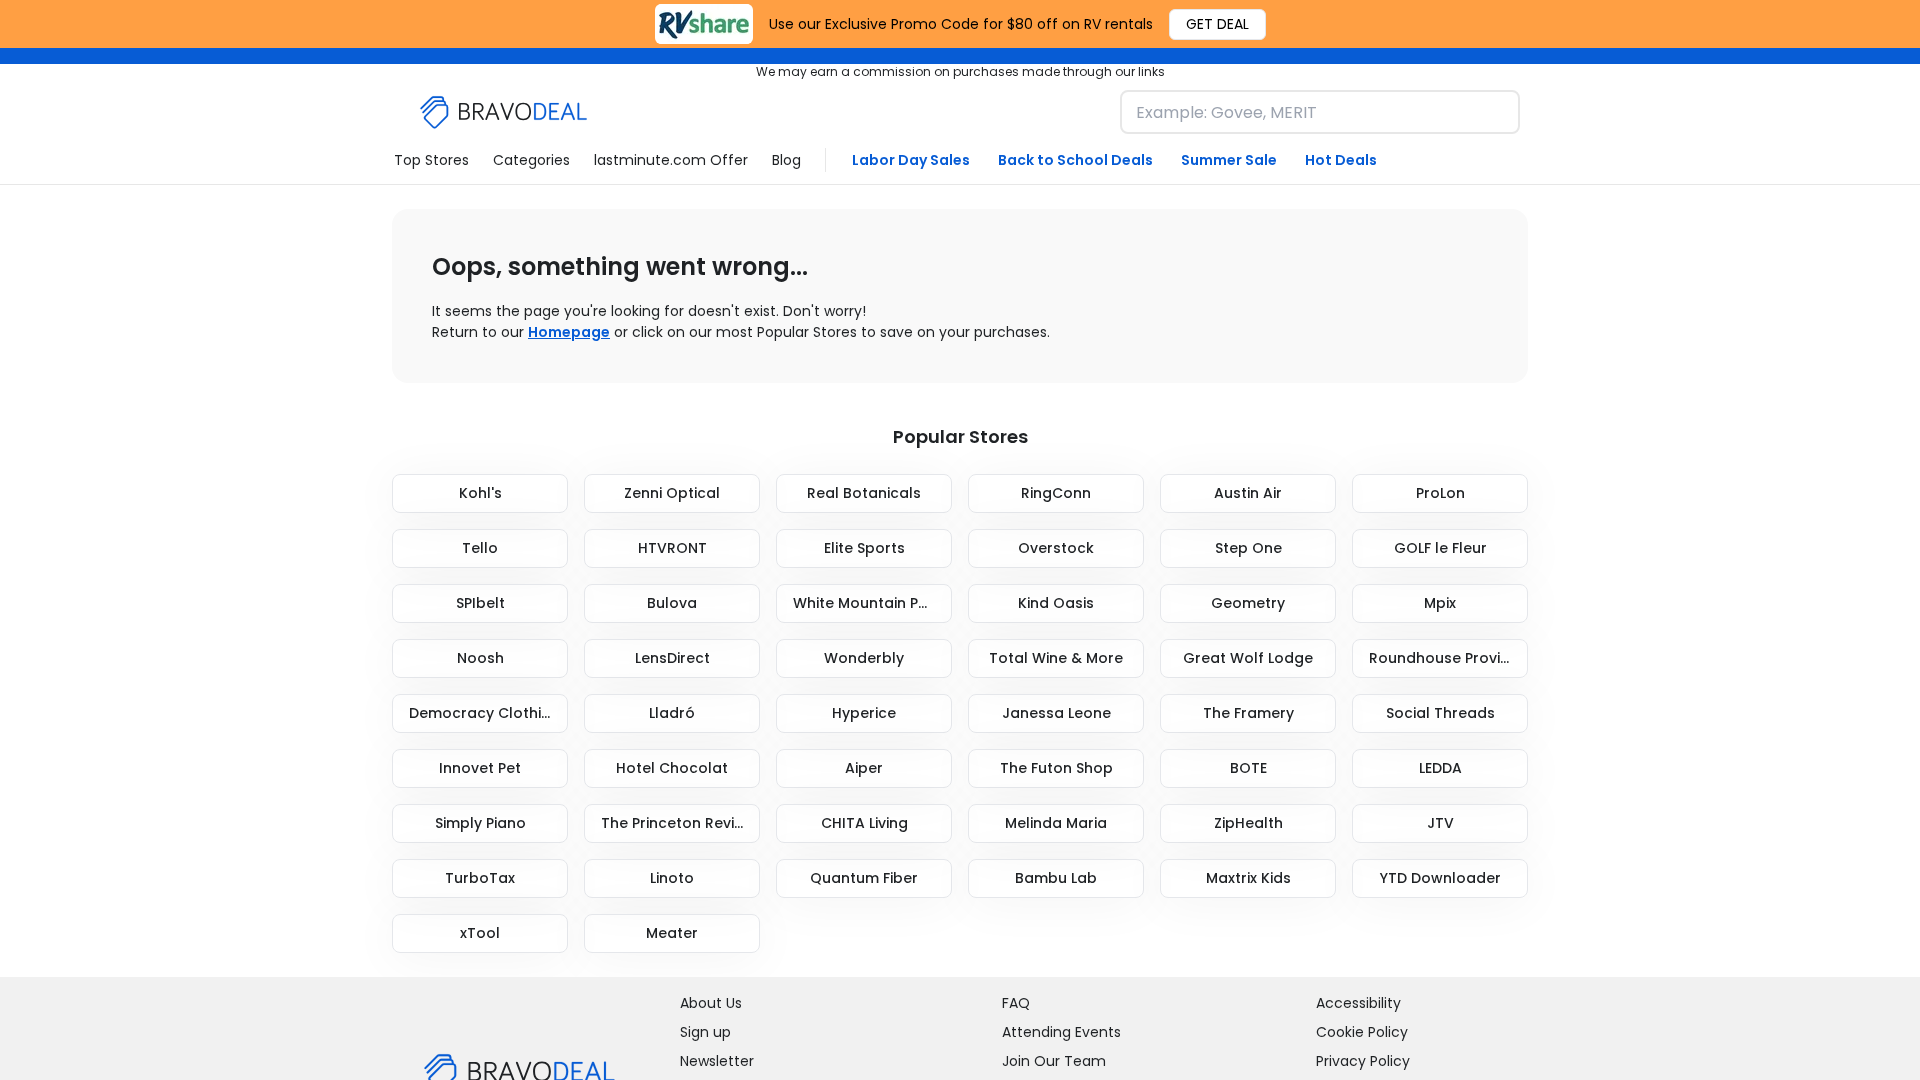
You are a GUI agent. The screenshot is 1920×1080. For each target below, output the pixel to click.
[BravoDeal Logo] (504, 112)
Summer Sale (1229, 160)
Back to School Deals (1075, 160)
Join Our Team (1054, 1061)
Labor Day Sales (911, 160)
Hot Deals (1341, 160)
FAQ (1016, 1003)
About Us (711, 1003)
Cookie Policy (1362, 1032)
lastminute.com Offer (671, 160)
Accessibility (1358, 1003)
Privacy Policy (1363, 1061)
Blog (786, 160)
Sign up (705, 1032)
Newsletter (717, 1061)
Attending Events (1061, 1032)
